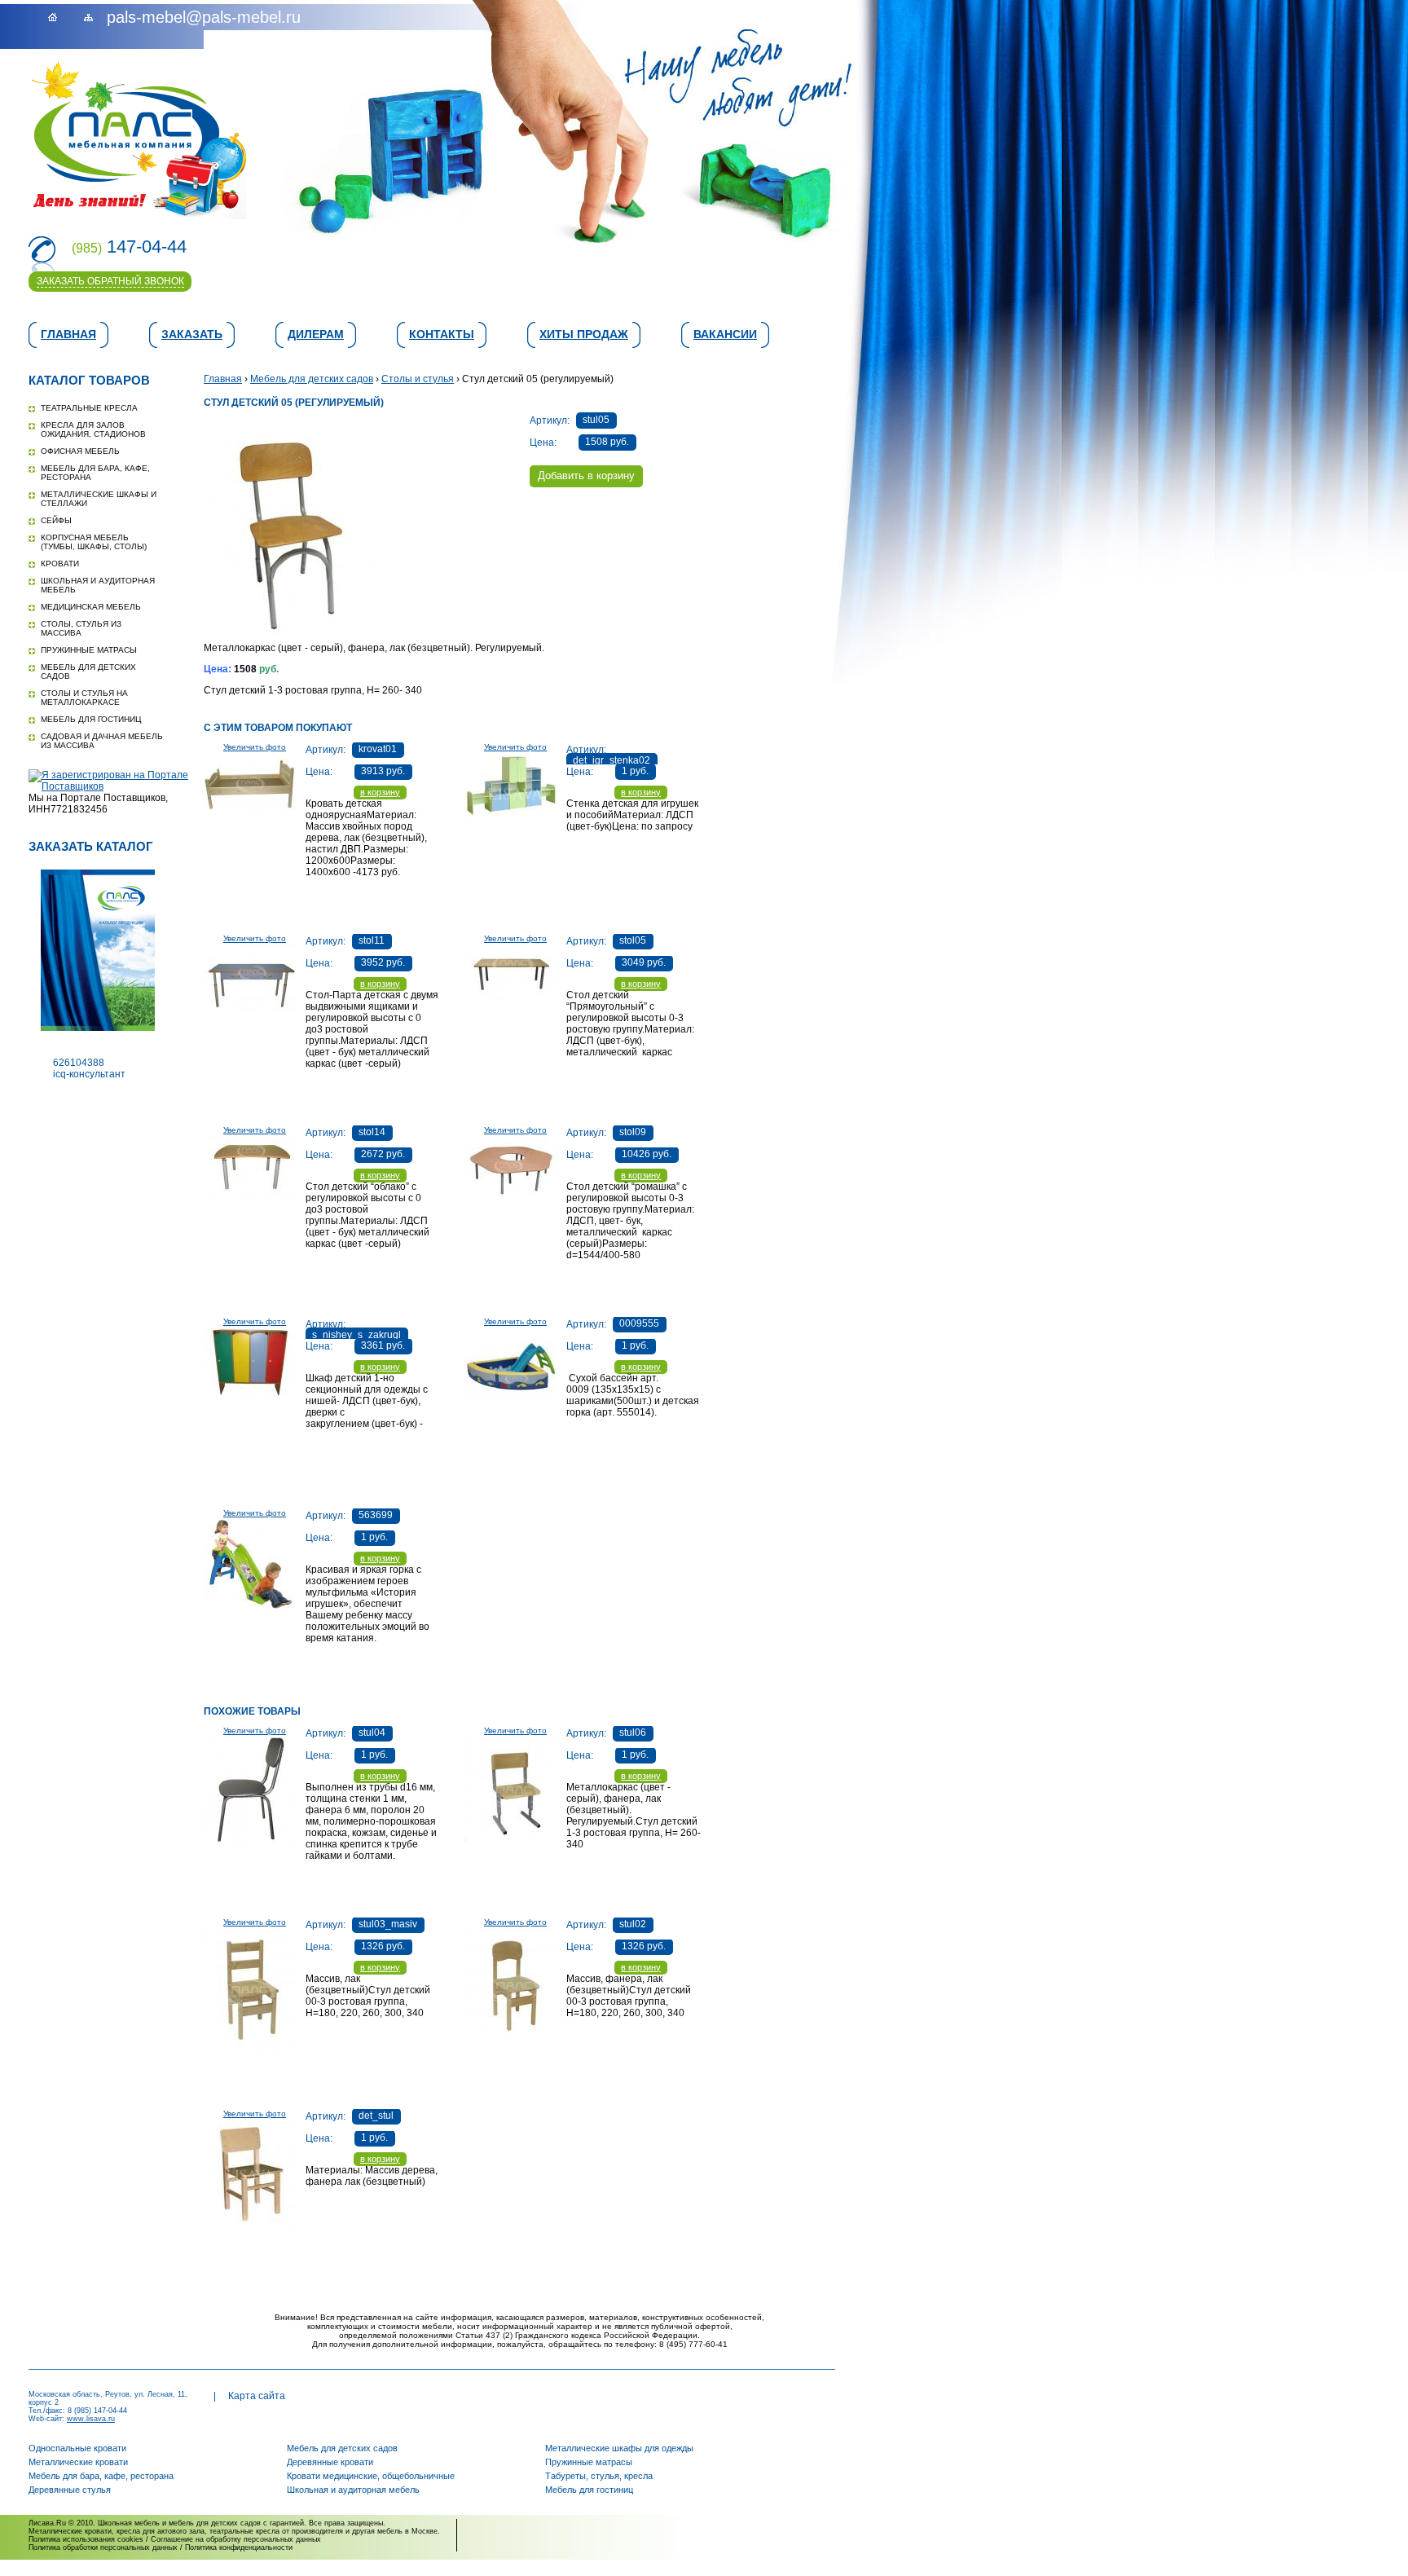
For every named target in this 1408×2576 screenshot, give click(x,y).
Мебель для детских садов (312, 379)
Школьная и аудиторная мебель (353, 2490)
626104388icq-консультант (89, 1068)
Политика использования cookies (86, 2539)
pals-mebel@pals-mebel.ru (204, 17)
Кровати (60, 564)
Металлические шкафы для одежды (619, 2448)
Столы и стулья (418, 379)
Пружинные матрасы (89, 650)
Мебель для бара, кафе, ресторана (101, 2476)
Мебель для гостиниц (91, 719)
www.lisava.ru (91, 2419)
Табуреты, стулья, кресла (599, 2476)
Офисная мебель (80, 451)
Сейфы (56, 520)
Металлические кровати (78, 2462)
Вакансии (725, 334)
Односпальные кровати (77, 2448)
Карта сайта (257, 2396)
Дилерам (316, 334)
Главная (68, 334)
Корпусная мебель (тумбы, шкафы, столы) (94, 542)
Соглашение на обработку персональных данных (236, 2539)
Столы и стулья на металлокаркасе (84, 698)
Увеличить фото (255, 747)
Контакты (442, 334)
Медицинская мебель (91, 607)
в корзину (380, 792)
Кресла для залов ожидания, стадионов (93, 429)
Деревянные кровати (330, 2462)
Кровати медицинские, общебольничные (371, 2476)
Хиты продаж (584, 334)
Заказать (192, 334)
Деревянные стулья (70, 2490)
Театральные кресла (89, 408)
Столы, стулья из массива (81, 628)
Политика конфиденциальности (239, 2547)
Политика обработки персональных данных (103, 2547)
